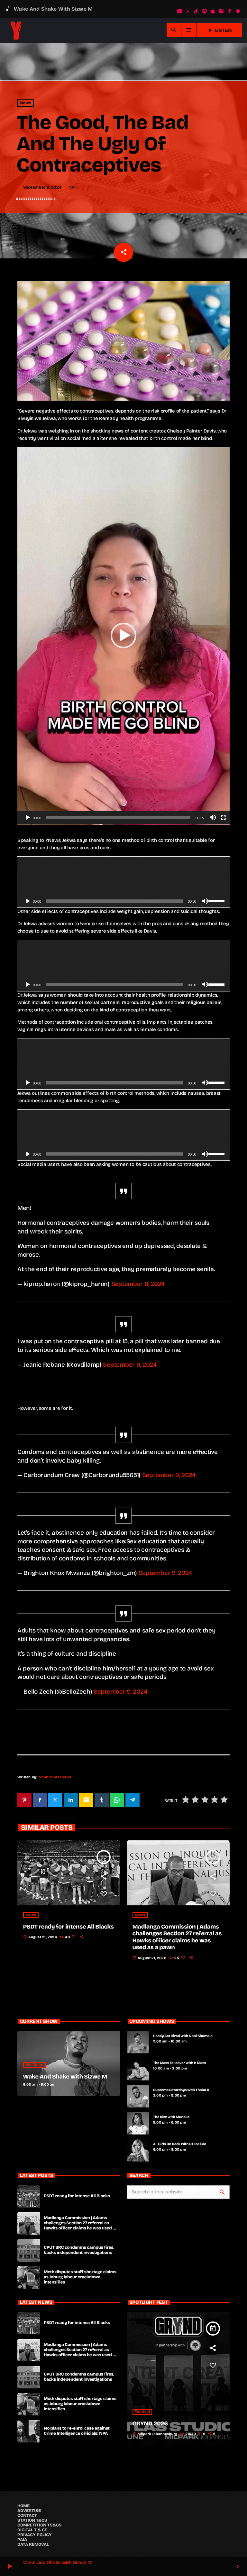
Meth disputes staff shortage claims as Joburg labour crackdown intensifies (80, 2277)
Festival (142, 2412)
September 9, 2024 (130, 1365)
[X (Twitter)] (188, 11)
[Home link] (16, 30)
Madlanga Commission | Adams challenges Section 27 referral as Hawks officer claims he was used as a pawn (177, 1937)
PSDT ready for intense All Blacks (69, 1927)
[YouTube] (179, 11)
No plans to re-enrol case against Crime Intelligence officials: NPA (77, 2431)
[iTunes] (213, 11)
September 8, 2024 (138, 1284)
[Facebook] (230, 11)
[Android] (238, 11)
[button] (123, 636)
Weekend (35, 2065)
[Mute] (213, 818)
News (26, 103)
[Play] (28, 818)
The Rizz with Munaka (171, 2117)
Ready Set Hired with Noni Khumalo (183, 2036)
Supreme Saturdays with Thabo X (181, 2090)
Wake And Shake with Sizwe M (65, 2077)
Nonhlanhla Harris (55, 1777)
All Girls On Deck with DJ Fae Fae (180, 2144)
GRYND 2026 (150, 2423)
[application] (123, 636)
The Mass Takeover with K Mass (180, 2063)
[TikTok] (196, 11)
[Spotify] (205, 11)
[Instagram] (221, 11)
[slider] (119, 818)
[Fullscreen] (223, 818)
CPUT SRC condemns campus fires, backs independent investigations (79, 2250)
